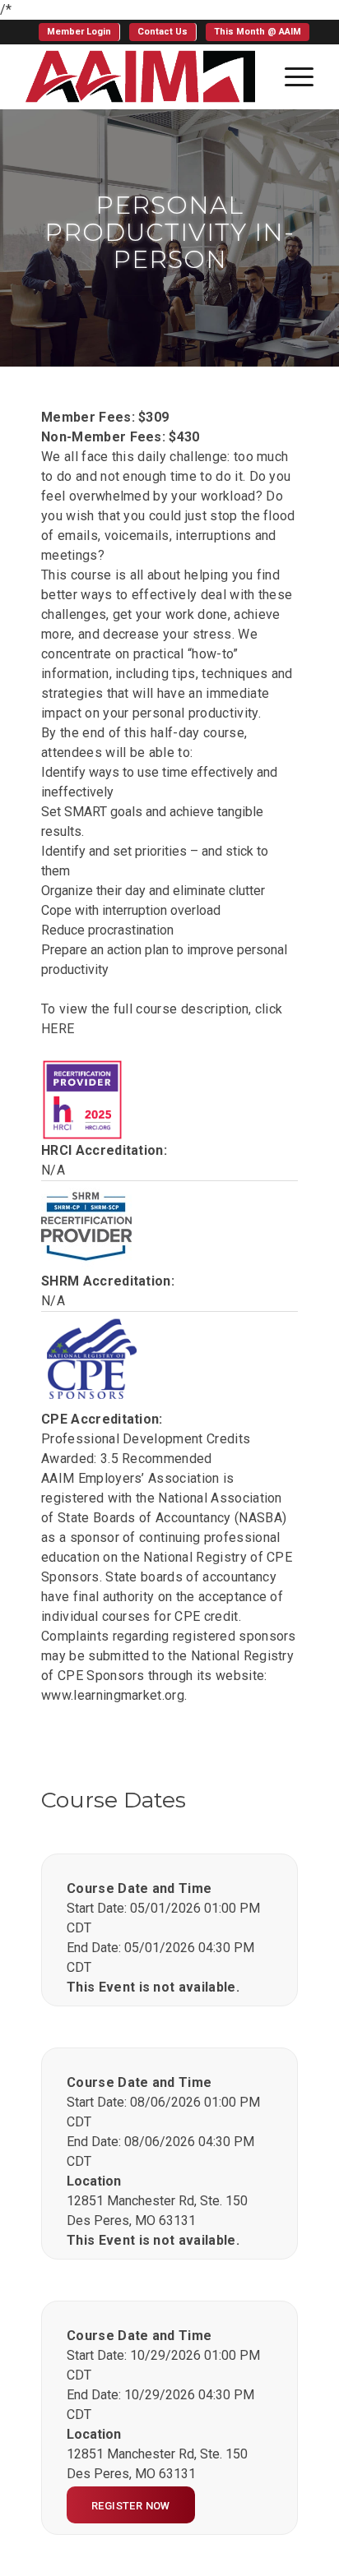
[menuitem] (79, 32)
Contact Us (163, 32)
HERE (58, 1029)
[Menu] (291, 76)
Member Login (79, 32)
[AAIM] (141, 76)
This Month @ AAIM (258, 32)
